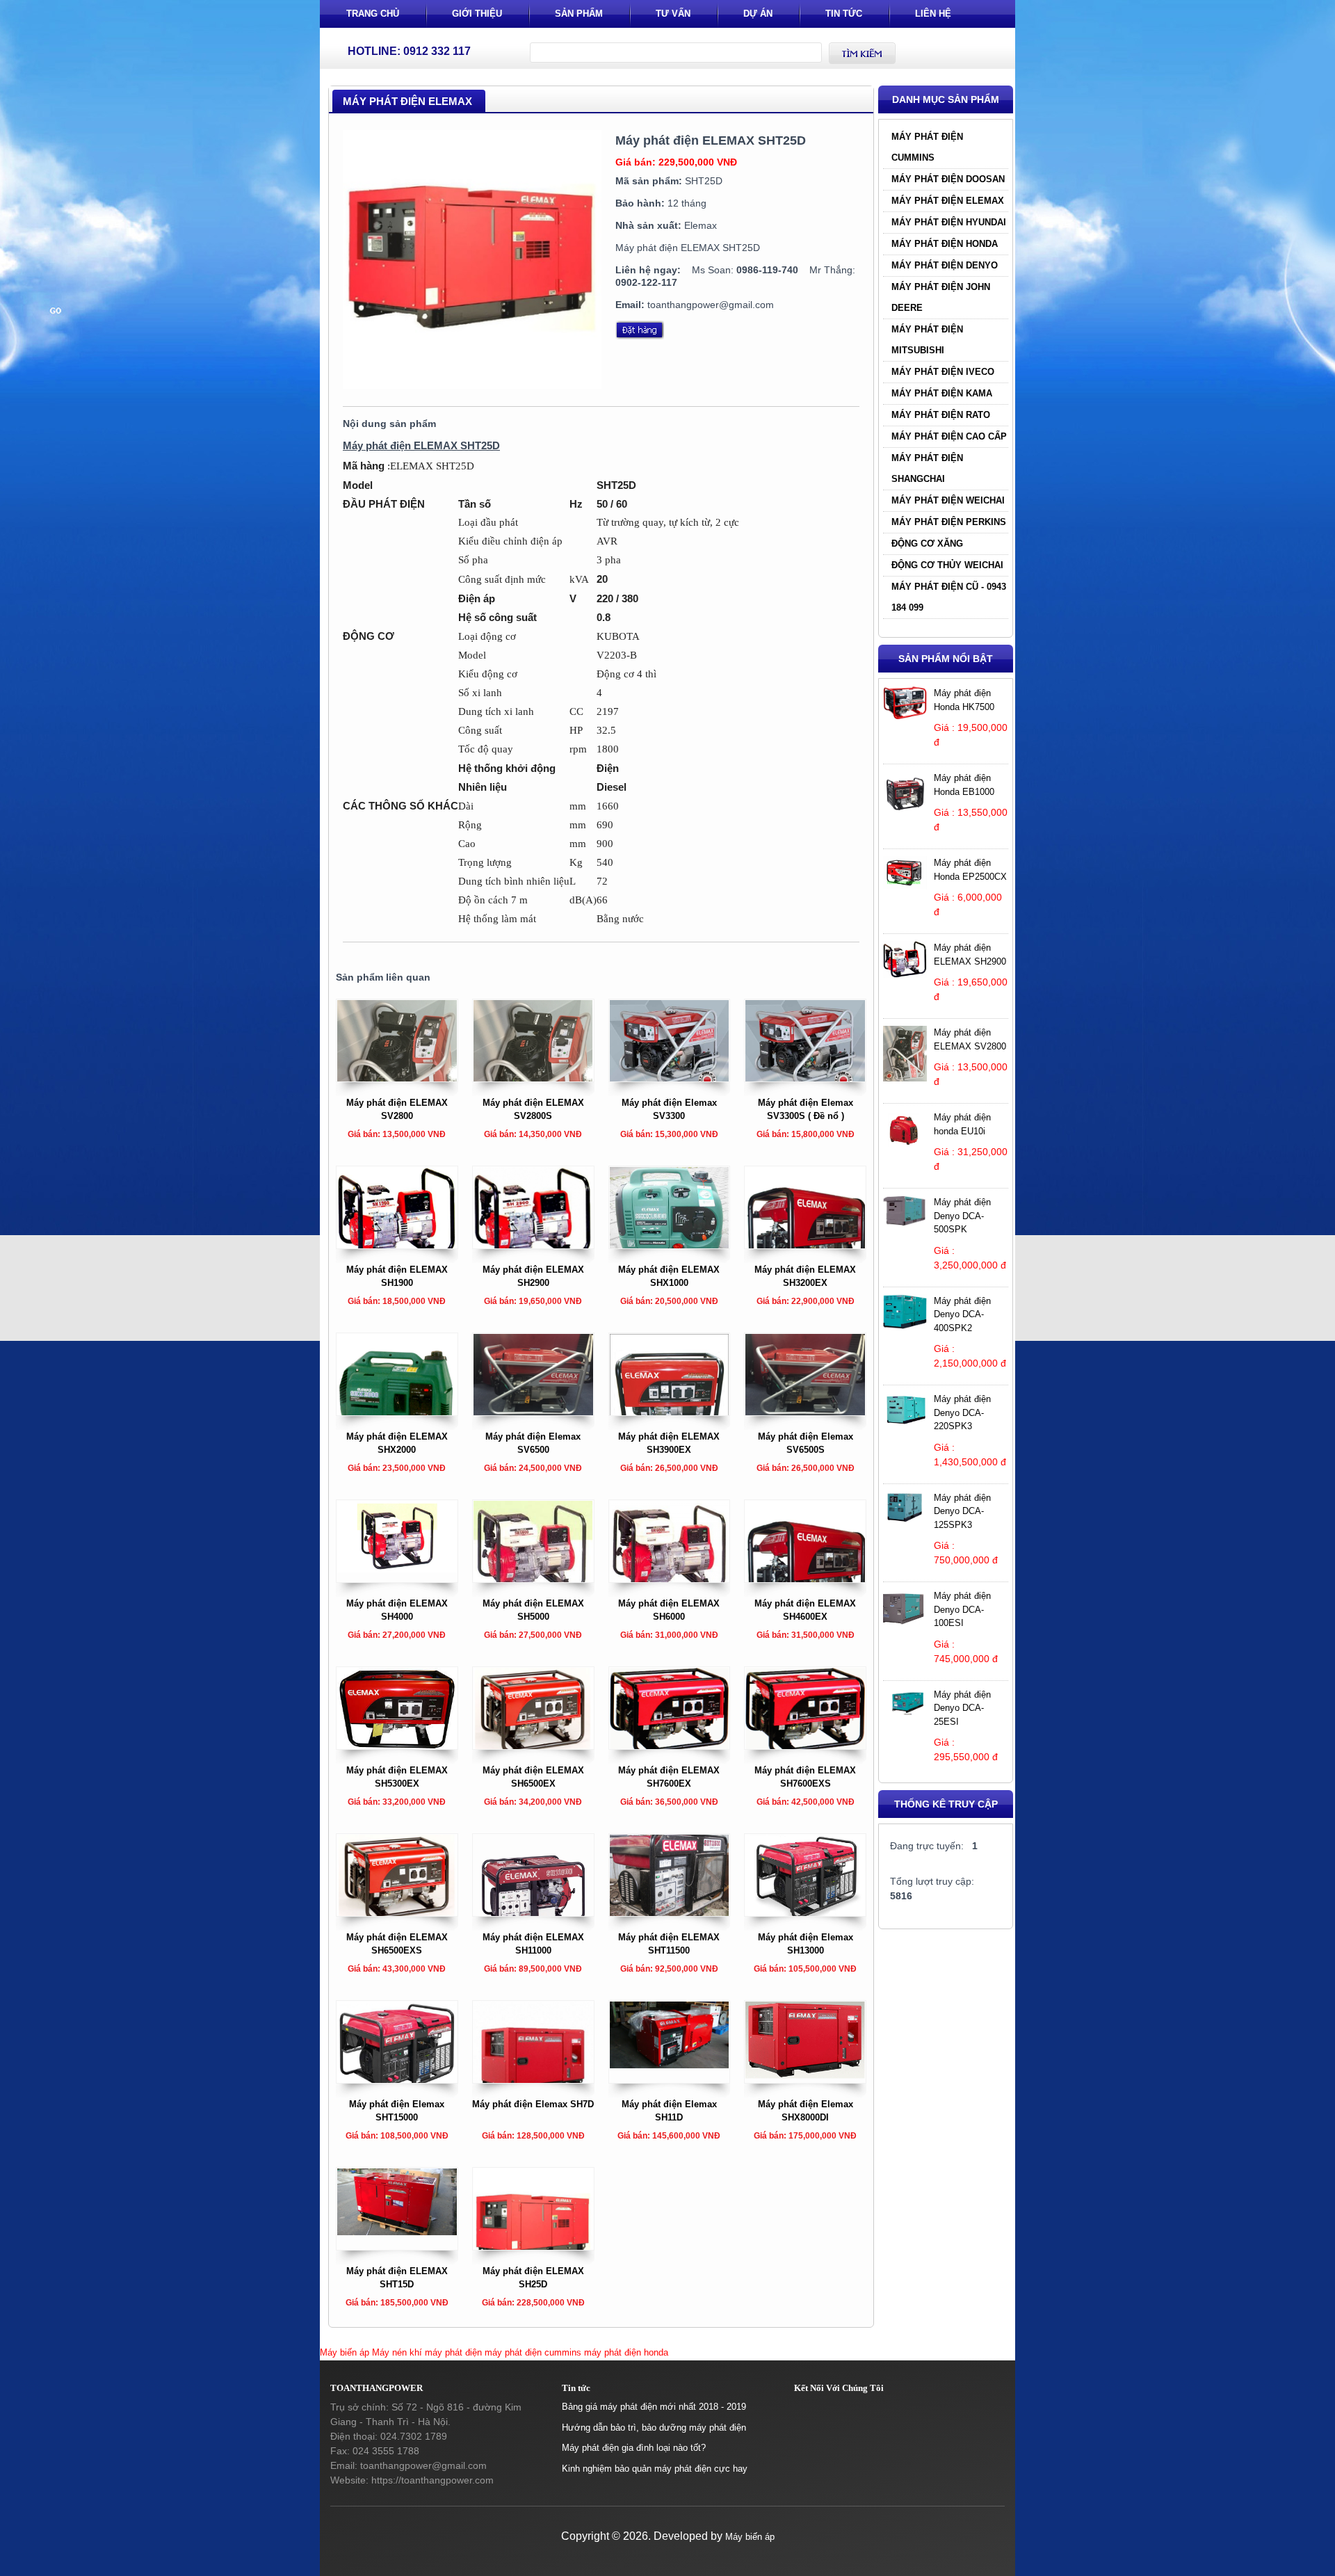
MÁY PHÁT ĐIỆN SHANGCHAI (927, 468)
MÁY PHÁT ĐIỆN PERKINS (949, 522)
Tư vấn (673, 14)
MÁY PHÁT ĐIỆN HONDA (945, 244)
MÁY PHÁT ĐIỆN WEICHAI (948, 500)
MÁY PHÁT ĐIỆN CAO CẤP (949, 436)
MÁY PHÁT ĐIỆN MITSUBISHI (927, 340)
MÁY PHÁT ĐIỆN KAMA (942, 393)
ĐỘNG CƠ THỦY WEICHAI (947, 565)
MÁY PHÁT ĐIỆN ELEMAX (948, 201)
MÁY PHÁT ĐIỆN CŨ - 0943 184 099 (949, 597)
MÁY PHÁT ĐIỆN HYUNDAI (949, 222)
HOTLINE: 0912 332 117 (409, 51)
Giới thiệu (477, 14)
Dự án (758, 14)
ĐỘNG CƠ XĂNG (927, 544)
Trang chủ (373, 14)
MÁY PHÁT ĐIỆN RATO (941, 415)
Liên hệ (933, 14)
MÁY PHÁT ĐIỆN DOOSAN (948, 179)
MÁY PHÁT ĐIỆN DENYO (945, 265)
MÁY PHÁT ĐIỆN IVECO (943, 372)
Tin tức (844, 14)
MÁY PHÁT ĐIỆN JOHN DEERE (941, 297)
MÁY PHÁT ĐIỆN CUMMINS (927, 147)
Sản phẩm (579, 14)
